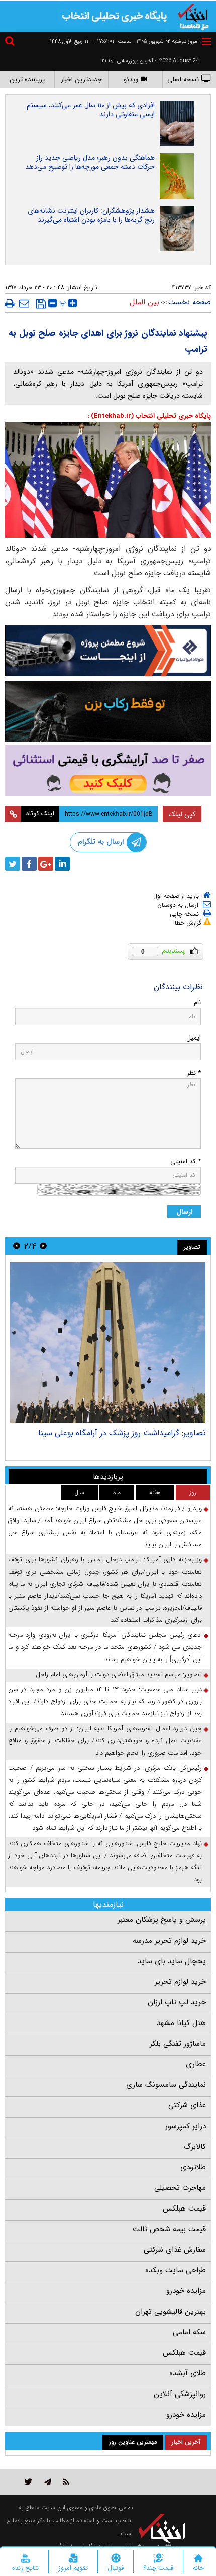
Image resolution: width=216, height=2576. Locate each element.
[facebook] (29, 864)
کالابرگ (195, 2147)
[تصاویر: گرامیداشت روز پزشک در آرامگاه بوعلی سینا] (108, 1343)
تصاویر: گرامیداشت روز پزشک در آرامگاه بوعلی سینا (122, 1433)
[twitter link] (28, 2482)
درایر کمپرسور (186, 2126)
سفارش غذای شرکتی (175, 2250)
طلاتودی (193, 2167)
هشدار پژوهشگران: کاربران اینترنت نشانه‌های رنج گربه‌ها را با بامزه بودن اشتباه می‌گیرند (91, 215)
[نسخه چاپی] (10, 303)
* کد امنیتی (186, 1162)
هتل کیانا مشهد (181, 2023)
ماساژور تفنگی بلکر (178, 2044)
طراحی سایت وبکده (176, 2270)
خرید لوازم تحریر (180, 1982)
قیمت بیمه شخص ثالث (169, 2229)
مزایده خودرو (186, 2291)
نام (197, 1003)
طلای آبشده (188, 2373)
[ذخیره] (41, 304)
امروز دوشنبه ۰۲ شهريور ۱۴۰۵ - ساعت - (145, 41)
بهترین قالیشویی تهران (171, 2312)
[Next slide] (17, 1246)
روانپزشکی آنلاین (180, 2394)
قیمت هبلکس (184, 2209)
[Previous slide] (43, 1246)
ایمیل (194, 1038)
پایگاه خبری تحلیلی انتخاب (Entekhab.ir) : (149, 416)
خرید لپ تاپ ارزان (177, 2002)
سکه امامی (189, 2332)
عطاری (196, 2064)
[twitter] (13, 864)
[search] (11, 42)
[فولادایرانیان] (108, 651)
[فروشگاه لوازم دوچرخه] (108, 712)
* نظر (194, 1073)
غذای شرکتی (187, 2105)
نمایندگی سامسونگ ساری (166, 2085)
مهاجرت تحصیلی (180, 2188)
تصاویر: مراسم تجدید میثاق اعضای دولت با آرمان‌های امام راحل (119, 1674)
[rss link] (66, 2482)
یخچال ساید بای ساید (172, 1961)
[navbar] (206, 41)
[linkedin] (62, 864)
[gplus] (46, 864)
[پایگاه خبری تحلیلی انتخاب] (193, 16)
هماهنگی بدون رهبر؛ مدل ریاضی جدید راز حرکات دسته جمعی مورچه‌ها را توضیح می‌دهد (90, 162)
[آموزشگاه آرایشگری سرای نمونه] (108, 770)
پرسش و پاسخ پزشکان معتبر (162, 1920)
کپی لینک (182, 814)
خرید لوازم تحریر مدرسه (169, 1941)
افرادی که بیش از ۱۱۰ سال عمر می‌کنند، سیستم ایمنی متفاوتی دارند (91, 110)
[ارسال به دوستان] (24, 303)
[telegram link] (48, 2482)
